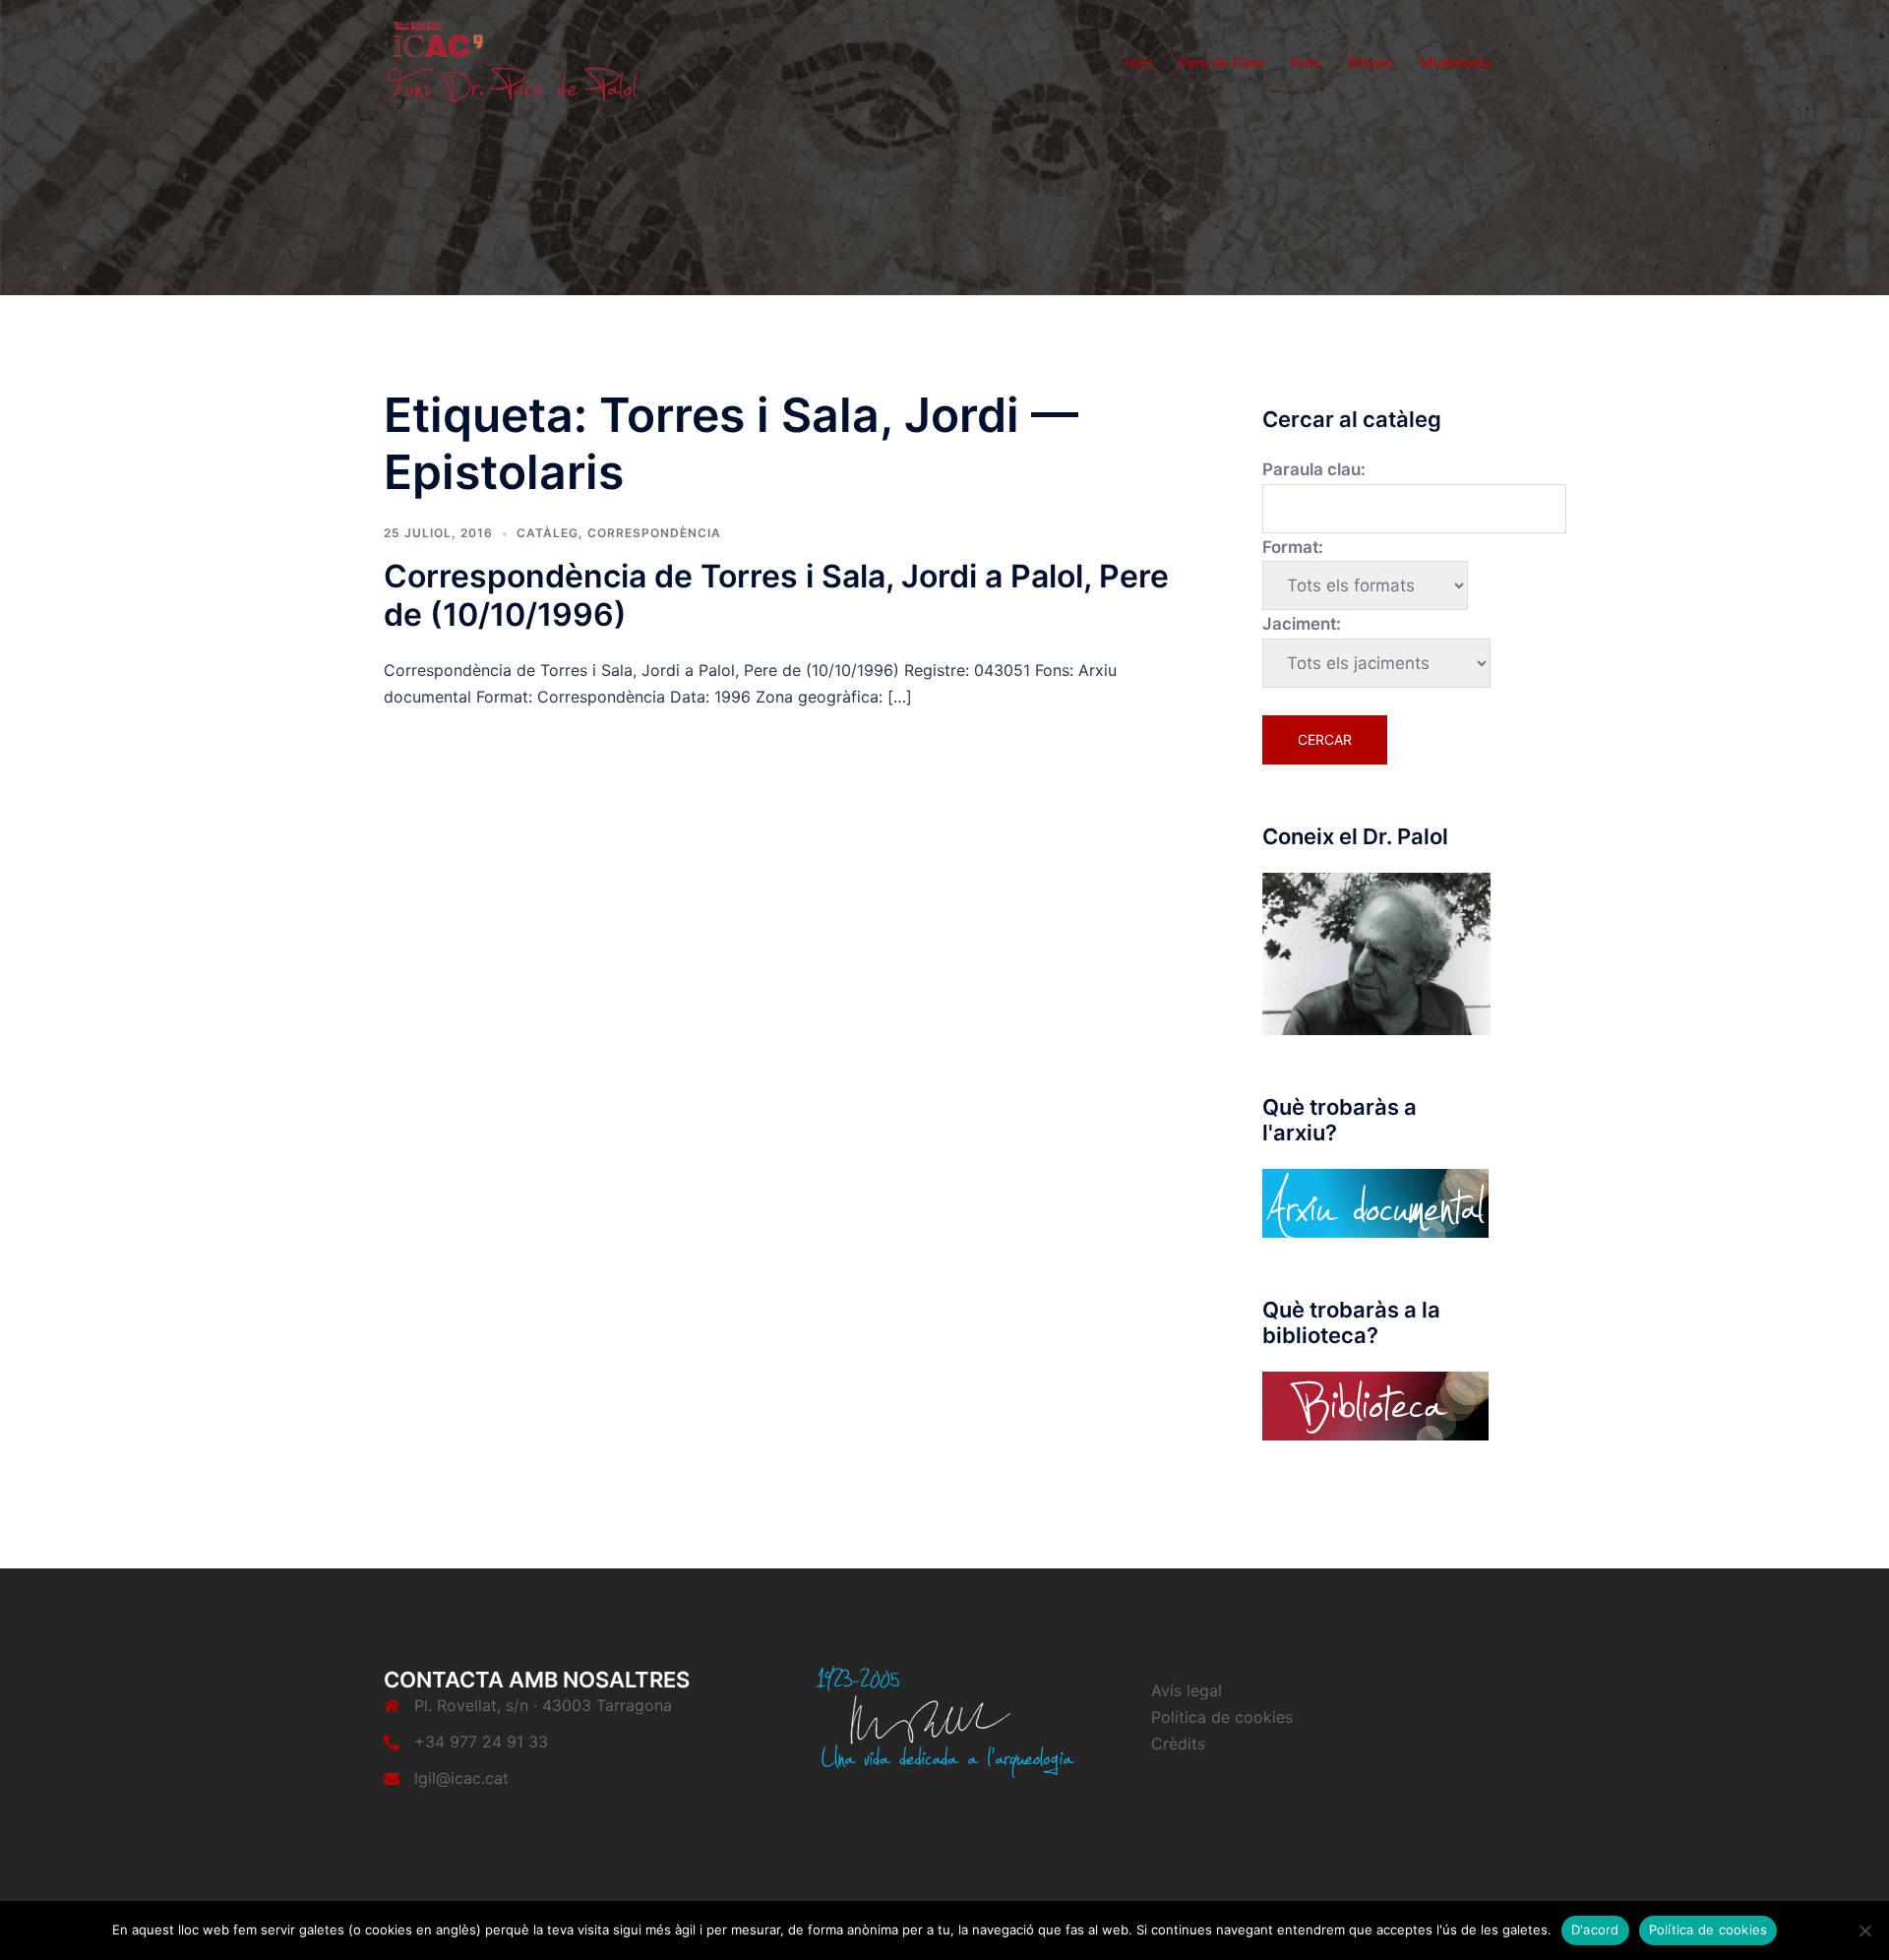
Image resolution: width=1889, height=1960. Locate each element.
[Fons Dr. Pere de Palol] (512, 61)
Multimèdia (1456, 62)
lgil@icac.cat (461, 1778)
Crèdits (1178, 1744)
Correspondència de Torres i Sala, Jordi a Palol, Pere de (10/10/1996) (776, 595)
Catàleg (548, 533)
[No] (1864, 1930)
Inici (1138, 62)
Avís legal (1187, 1690)
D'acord (1595, 1929)
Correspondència (654, 533)
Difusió (1371, 62)
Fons (1306, 62)
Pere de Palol (1221, 62)
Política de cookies (1222, 1717)
